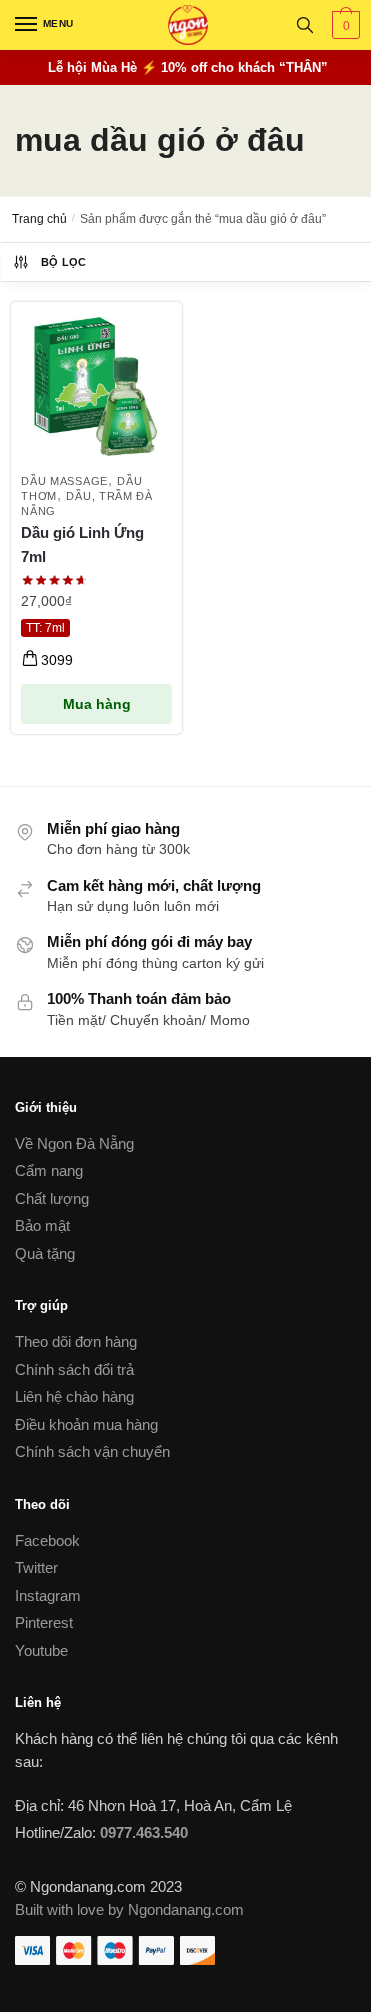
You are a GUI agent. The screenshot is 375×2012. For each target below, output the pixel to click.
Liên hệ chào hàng (74, 1396)
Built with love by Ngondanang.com (129, 1909)
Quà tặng (45, 1253)
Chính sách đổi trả (74, 1369)
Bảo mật (42, 1225)
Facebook (47, 1540)
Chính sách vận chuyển (92, 1451)
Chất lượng (52, 1198)
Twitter (36, 1567)
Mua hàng (97, 704)
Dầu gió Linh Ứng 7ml (82, 544)
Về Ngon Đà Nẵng (74, 1143)
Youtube (41, 1650)
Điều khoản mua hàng (86, 1424)
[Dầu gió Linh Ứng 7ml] (96, 387)
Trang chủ (39, 219)
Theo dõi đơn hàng (76, 1341)
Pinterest (44, 1622)
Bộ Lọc (64, 262)
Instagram (48, 1595)
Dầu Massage (64, 481)
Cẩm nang (49, 1170)
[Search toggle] (305, 25)
